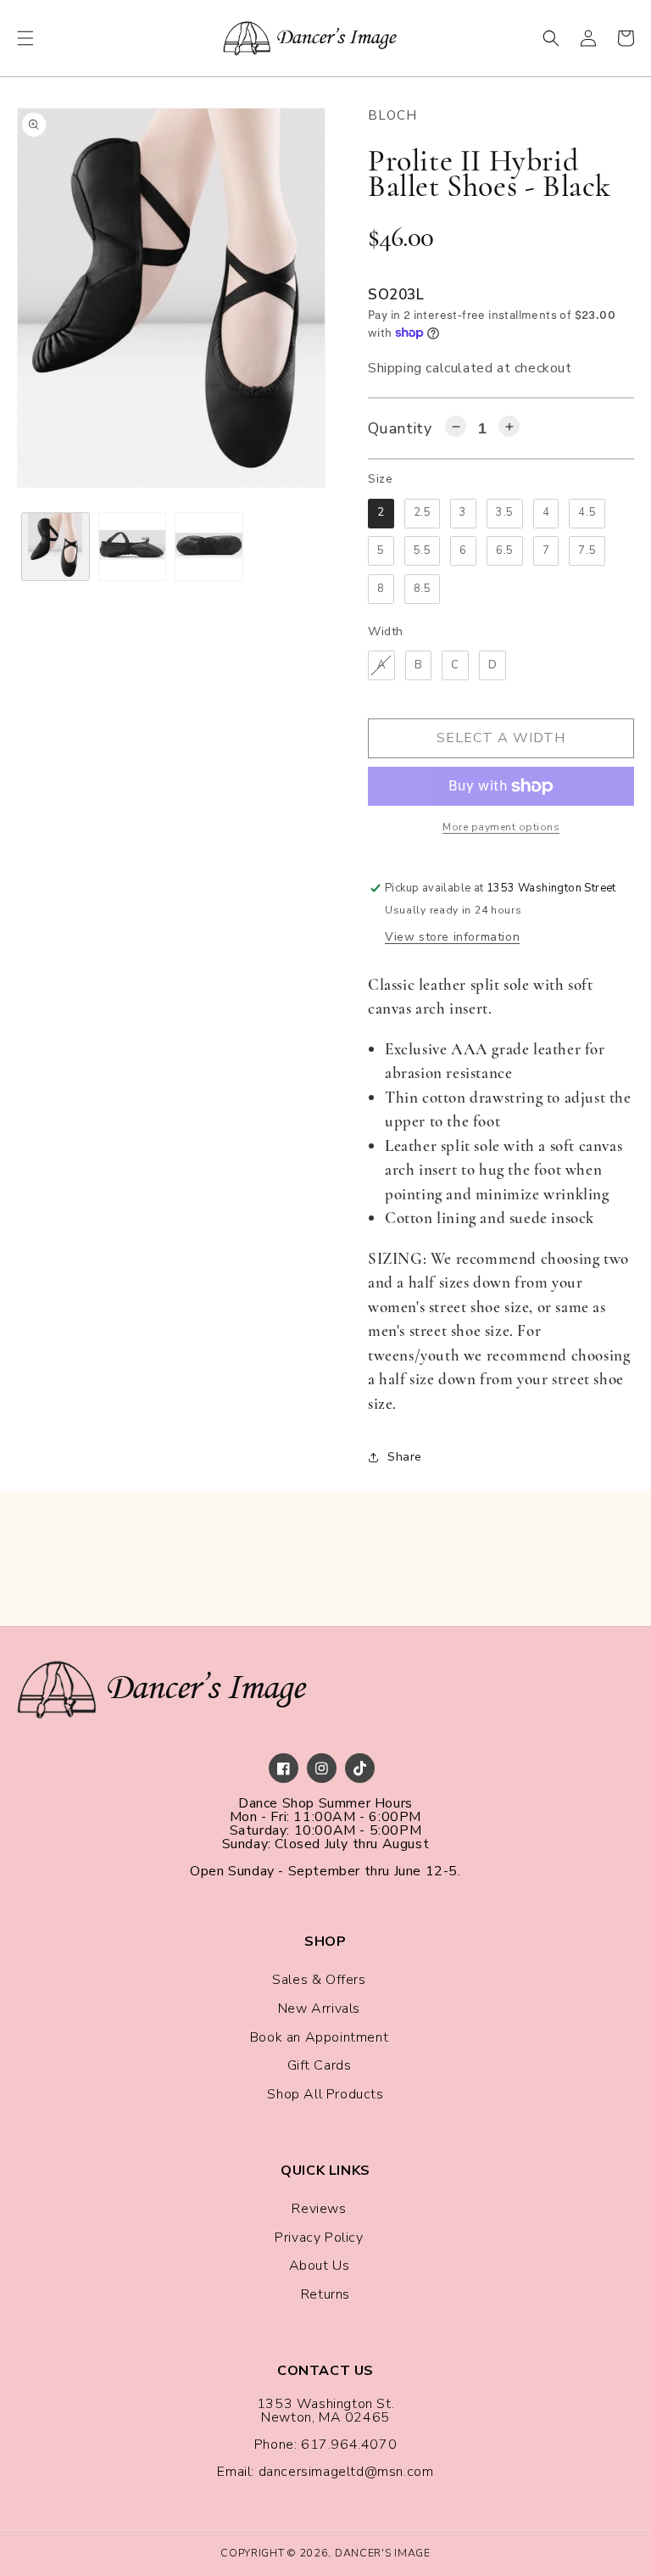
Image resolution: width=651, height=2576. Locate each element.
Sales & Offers (319, 1980)
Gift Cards (320, 2065)
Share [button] (405, 1457)
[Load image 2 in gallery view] (133, 547)
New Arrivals (319, 2009)
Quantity (400, 428)
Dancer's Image (383, 2553)
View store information (452, 937)
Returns (325, 2294)
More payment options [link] (501, 827)
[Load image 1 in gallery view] (56, 547)
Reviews (319, 2209)
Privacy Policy (319, 2238)
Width (386, 631)
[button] (25, 38)
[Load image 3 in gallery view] (209, 547)
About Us (320, 2266)
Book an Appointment (319, 2037)
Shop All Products (325, 2094)
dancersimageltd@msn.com (346, 2472)
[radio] (381, 514)
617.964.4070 (349, 2445)
